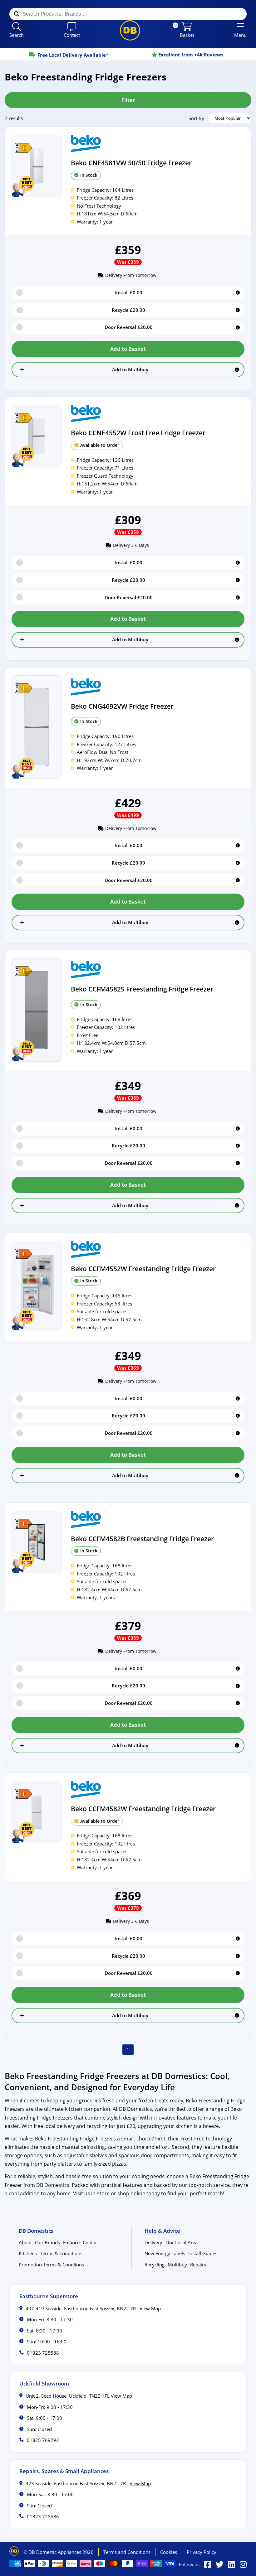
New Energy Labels (165, 2253)
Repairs (198, 2265)
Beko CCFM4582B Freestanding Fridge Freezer (142, 1539)
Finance (71, 2242)
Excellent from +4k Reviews (71, 55)
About (25, 2242)
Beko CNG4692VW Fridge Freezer (122, 706)
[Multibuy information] (237, 370)
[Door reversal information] (238, 328)
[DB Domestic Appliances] (130, 30)
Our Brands (47, 2242)
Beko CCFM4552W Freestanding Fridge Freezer (143, 1269)
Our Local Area (182, 2242)
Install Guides (203, 2253)
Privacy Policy (202, 2552)
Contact (91, 2242)
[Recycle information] (238, 310)
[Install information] (238, 293)
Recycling (155, 2265)
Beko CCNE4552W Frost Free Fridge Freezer (138, 433)
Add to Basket (128, 349)
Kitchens (28, 2253)
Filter (128, 100)
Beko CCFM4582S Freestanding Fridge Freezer (142, 989)
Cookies (169, 2552)
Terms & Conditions (61, 2253)
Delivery (153, 2242)
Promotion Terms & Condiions (51, 2265)
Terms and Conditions (127, 2552)
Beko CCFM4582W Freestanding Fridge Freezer (143, 1809)
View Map (150, 2308)
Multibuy (177, 2265)
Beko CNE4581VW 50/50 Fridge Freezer (131, 163)
